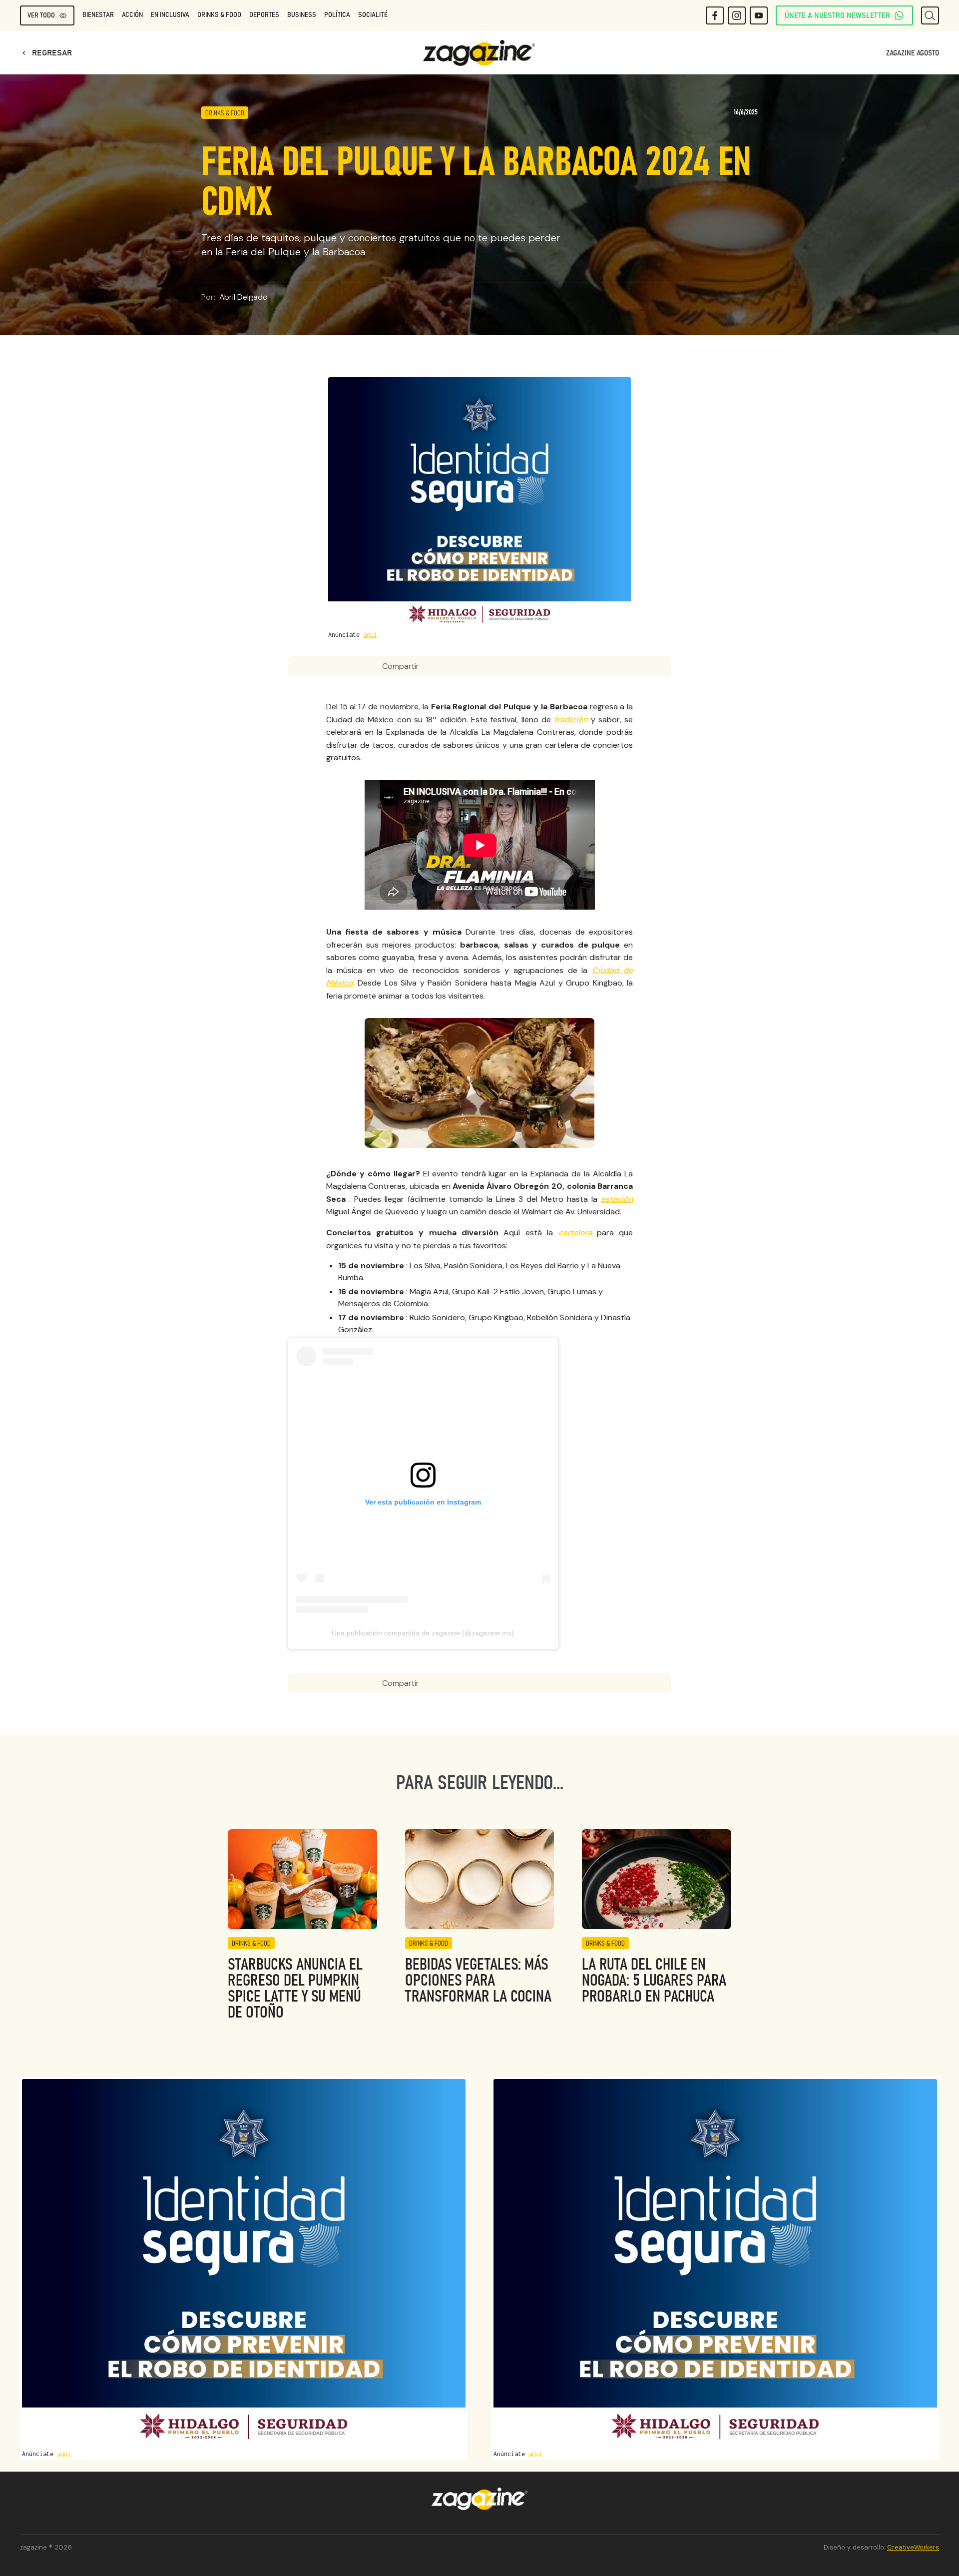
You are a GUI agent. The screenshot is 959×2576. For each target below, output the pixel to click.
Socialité (373, 15)
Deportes (264, 15)
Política (337, 15)
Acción (132, 15)
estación (617, 1199)
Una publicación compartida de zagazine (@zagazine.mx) (423, 1633)
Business (302, 15)
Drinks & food (219, 15)
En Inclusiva (170, 15)
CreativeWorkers (913, 2547)
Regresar (46, 53)
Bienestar (98, 15)
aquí (370, 635)
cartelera (578, 1233)
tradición (571, 720)
